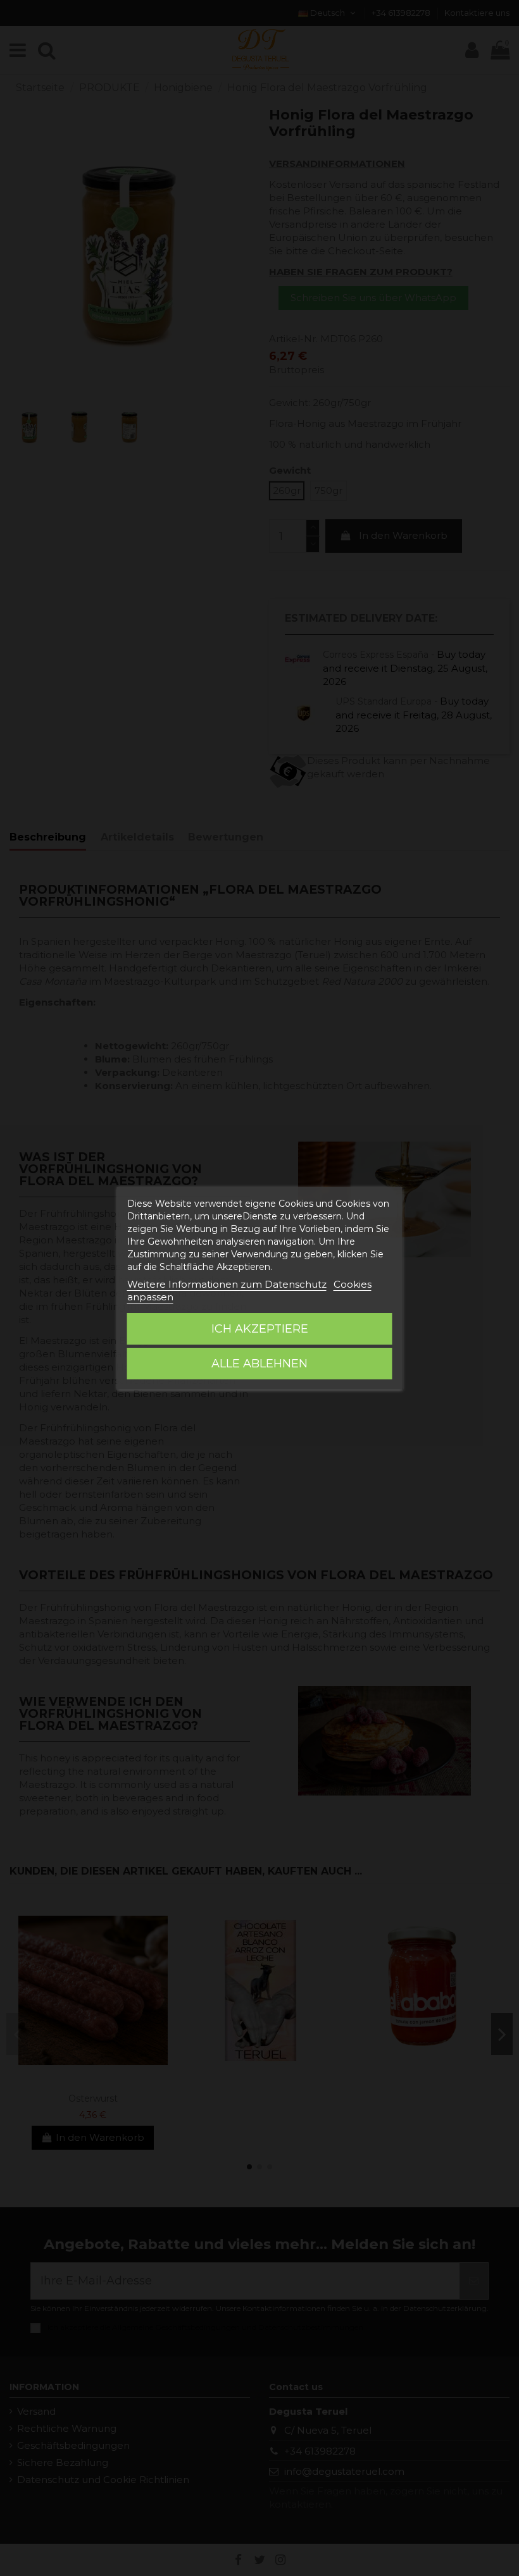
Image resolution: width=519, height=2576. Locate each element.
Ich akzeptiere (260, 1329)
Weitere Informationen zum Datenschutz (227, 1284)
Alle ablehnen (259, 1364)
